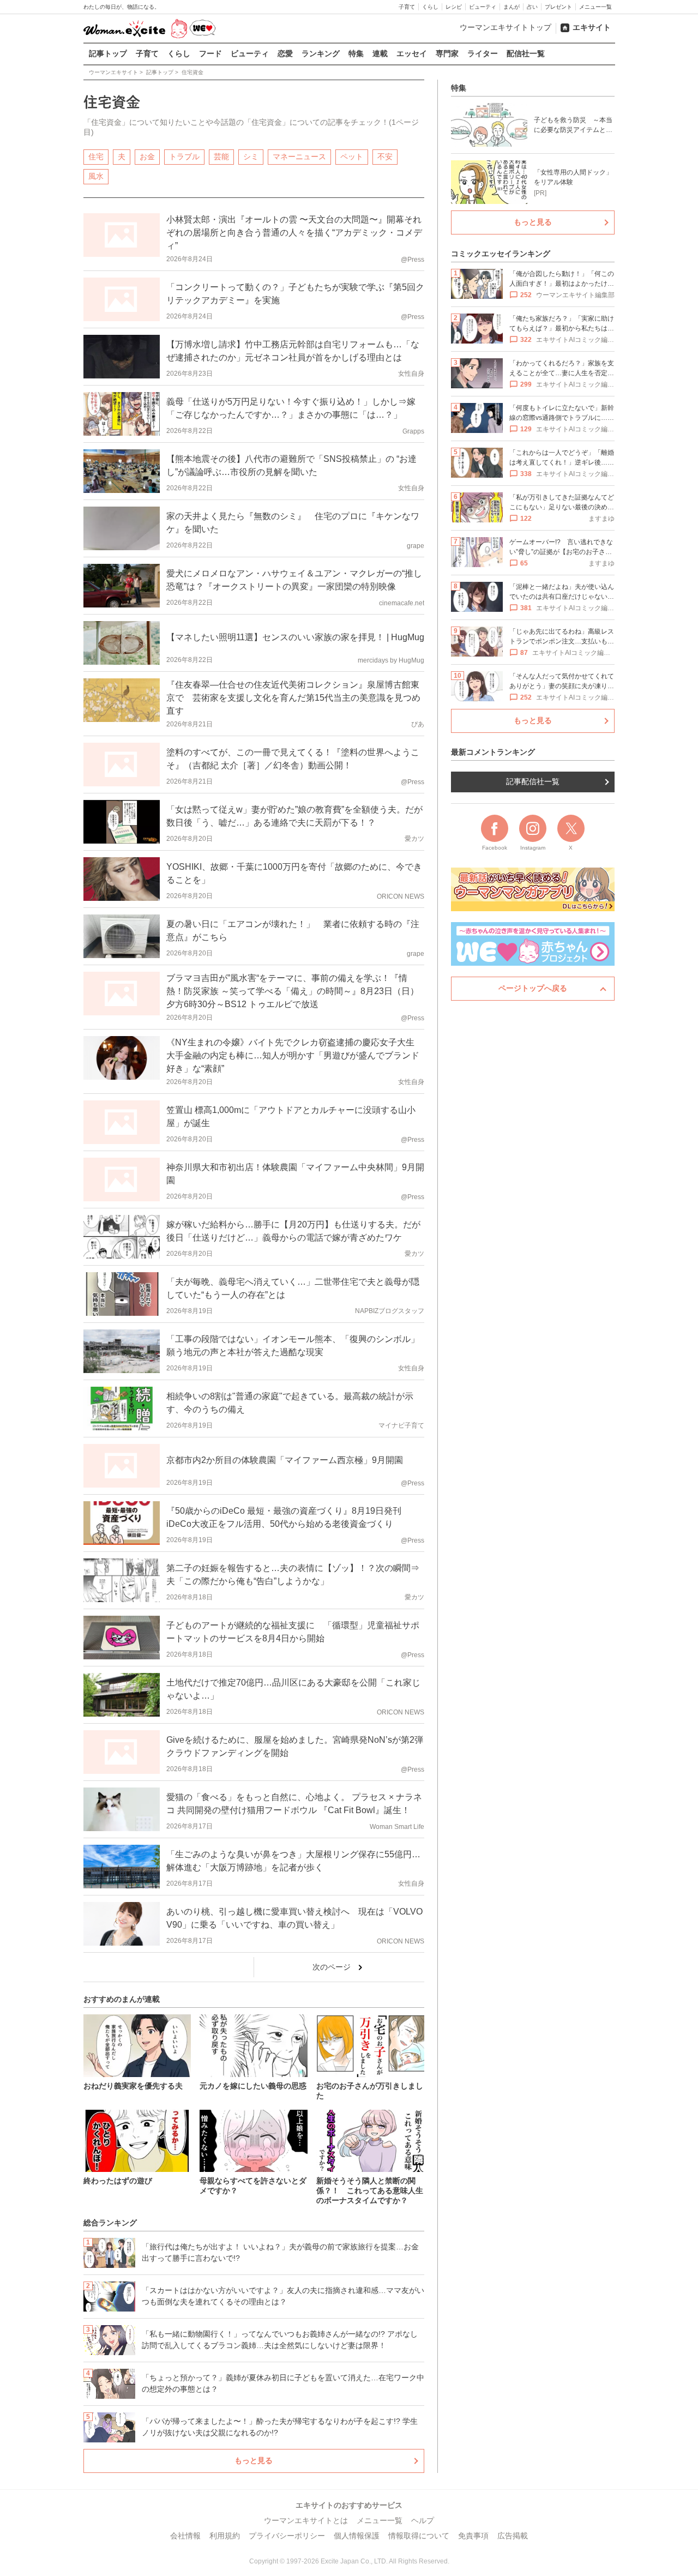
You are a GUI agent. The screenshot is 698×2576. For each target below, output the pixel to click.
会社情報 (185, 2536)
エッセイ (412, 53)
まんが (512, 7)
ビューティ (483, 7)
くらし (430, 7)
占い (532, 7)
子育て (407, 7)
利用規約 (225, 2536)
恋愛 (285, 53)
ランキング (321, 53)
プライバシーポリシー (287, 2536)
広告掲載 (513, 2536)
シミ (251, 157)
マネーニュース (299, 157)
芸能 (221, 157)
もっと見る (254, 2460)
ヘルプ (423, 2520)
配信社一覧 (526, 53)
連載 (380, 53)
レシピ (454, 7)
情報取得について (419, 2536)
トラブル (184, 157)
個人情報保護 (357, 2536)
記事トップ (108, 53)
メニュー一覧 (595, 7)
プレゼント (558, 7)
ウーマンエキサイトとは (306, 2520)
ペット (352, 157)
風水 (96, 176)
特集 (356, 53)
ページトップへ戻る (533, 988)
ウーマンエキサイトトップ (506, 27)
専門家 (447, 53)
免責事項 (473, 2536)
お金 (147, 157)
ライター (483, 53)
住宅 (96, 157)
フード (210, 53)
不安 (385, 157)
